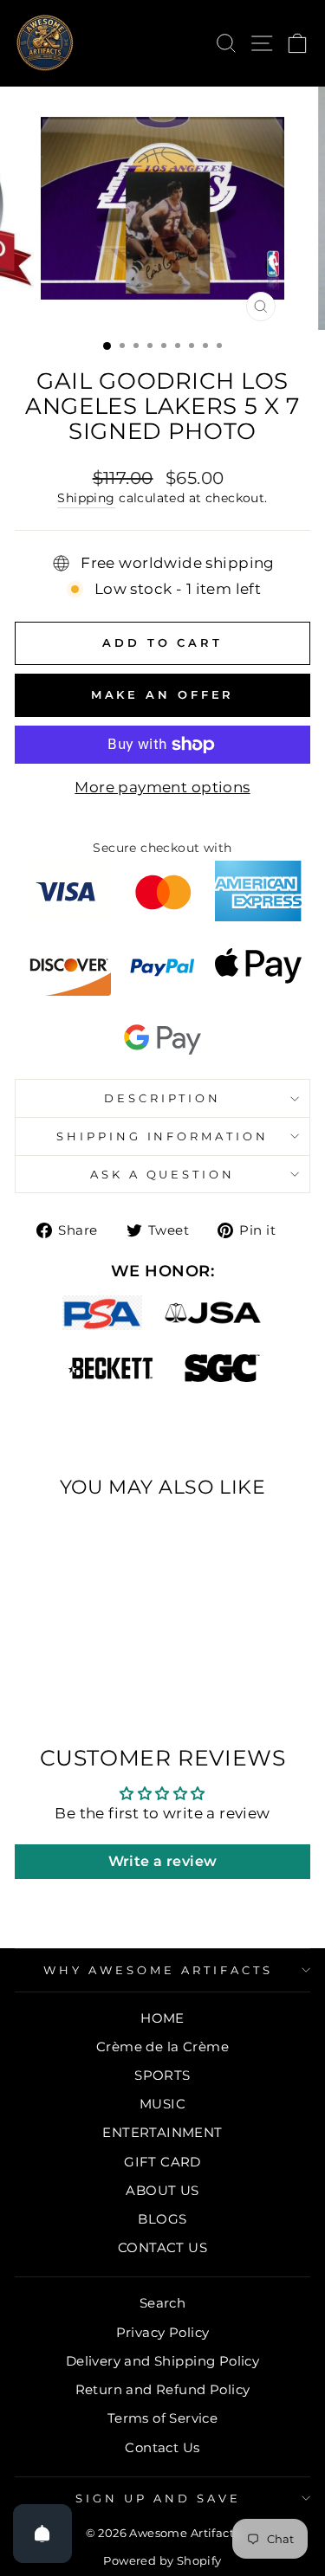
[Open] (42, 2534)
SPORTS (162, 2075)
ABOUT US (162, 2190)
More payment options (162, 787)
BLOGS (162, 2219)
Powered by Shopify (162, 2561)
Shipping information (163, 1136)
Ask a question (163, 1174)
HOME (162, 2018)
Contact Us (162, 2447)
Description (162, 1098)
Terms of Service (163, 2418)
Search (162, 2303)
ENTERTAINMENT (162, 2132)
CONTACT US (162, 2247)
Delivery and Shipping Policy (163, 2361)
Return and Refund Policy (163, 2389)
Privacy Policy (163, 2332)
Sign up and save (158, 2498)
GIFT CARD (162, 2162)
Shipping (86, 498)
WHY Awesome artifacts (158, 1970)
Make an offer (163, 694)
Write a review (163, 1861)
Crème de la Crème (162, 2047)
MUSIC (162, 2104)
